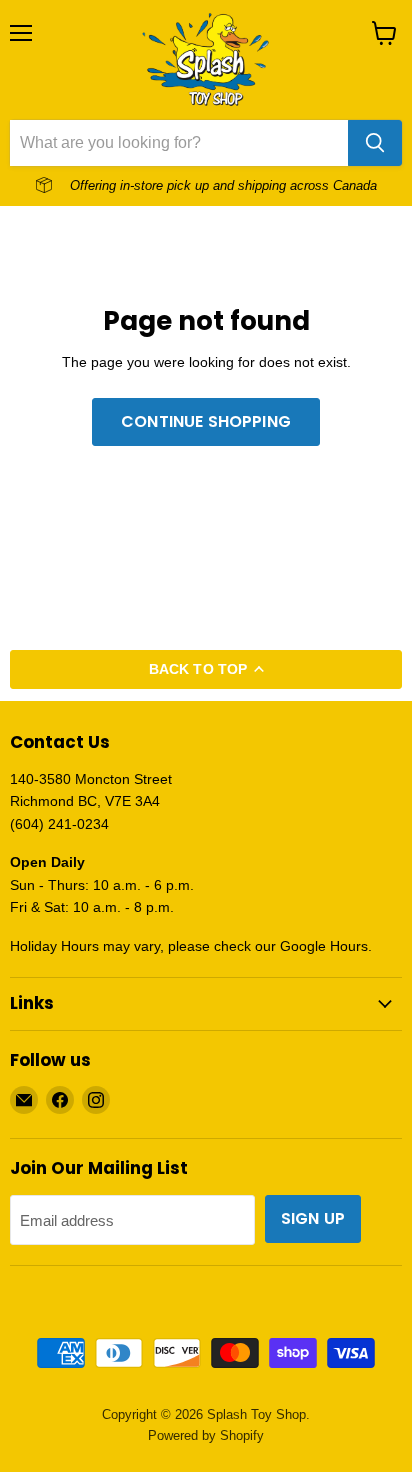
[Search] (375, 143)
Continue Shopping (206, 421)
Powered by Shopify (206, 1435)
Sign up (313, 1218)
